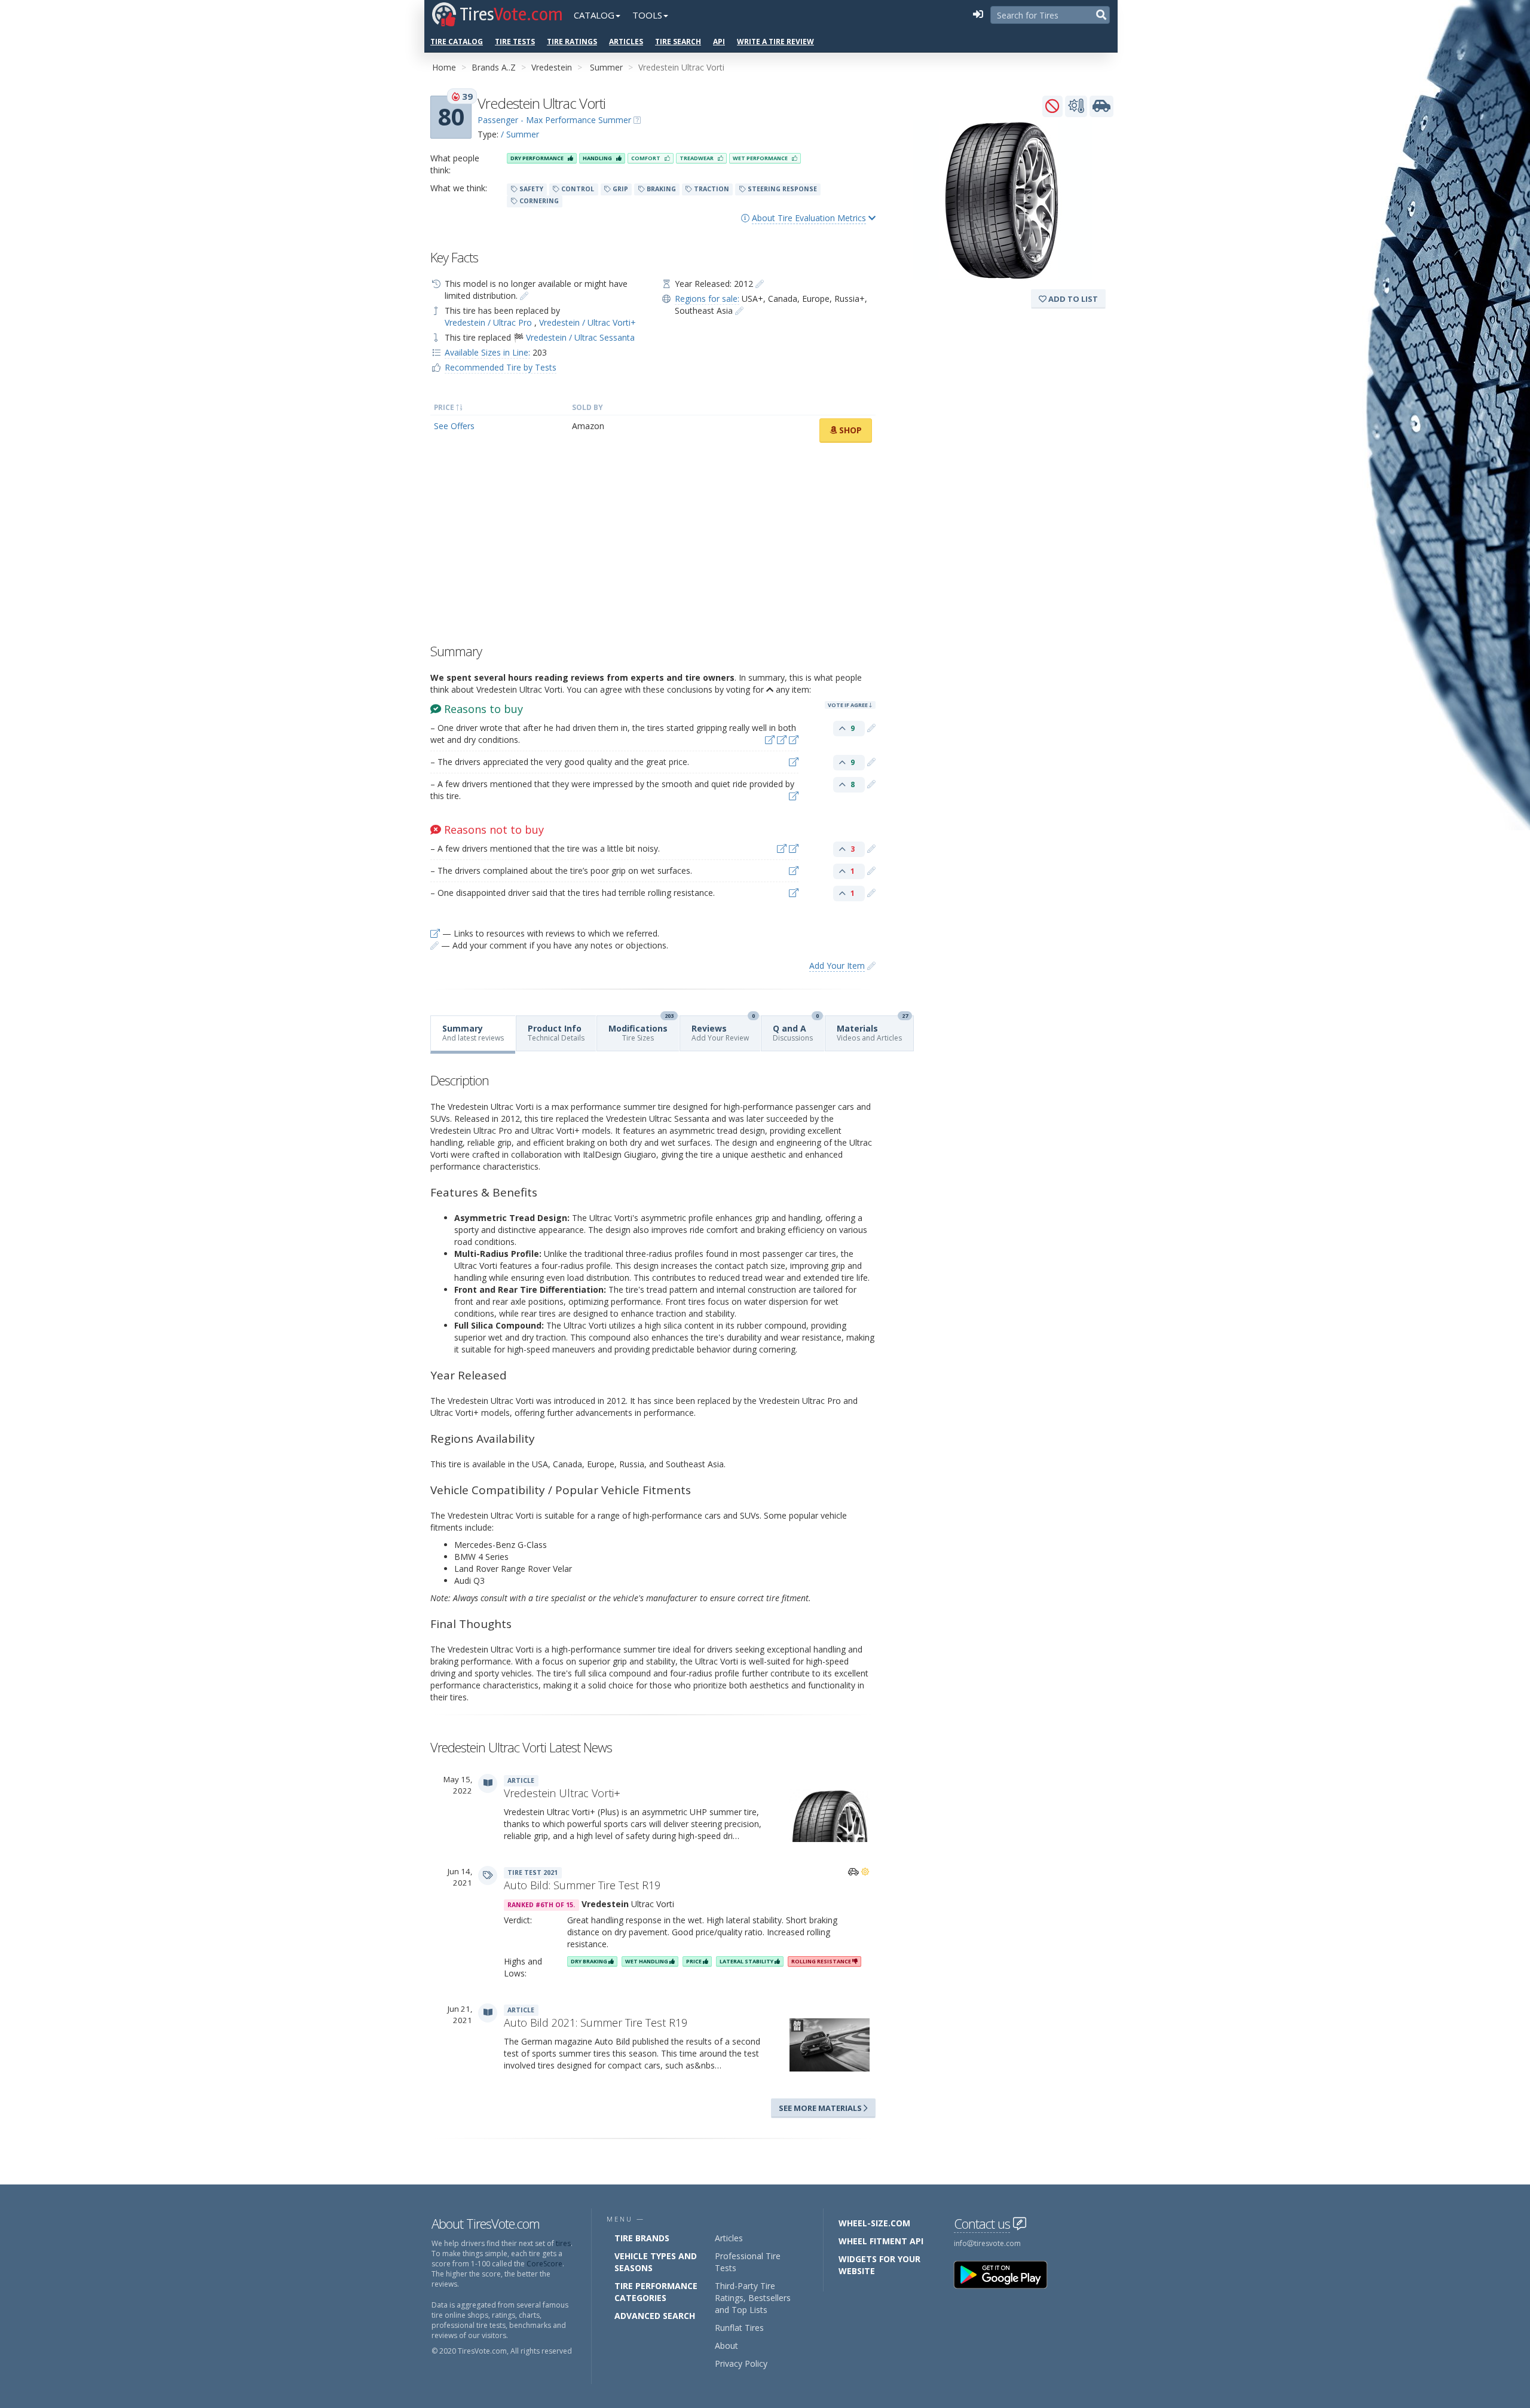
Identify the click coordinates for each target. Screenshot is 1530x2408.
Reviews (723, 1029)
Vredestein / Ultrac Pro (489, 322)
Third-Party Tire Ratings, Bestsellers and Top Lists (753, 2298)
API (719, 42)
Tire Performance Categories (656, 2292)
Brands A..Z (494, 67)
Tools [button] (647, 15)
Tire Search (678, 42)
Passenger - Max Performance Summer (554, 120)
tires (563, 2243)
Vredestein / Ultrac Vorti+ (587, 322)
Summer (606, 67)
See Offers (454, 426)
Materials (872, 1029)
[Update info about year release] (760, 284)
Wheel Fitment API (881, 2241)
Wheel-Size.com (874, 2223)
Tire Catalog (457, 42)
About (726, 2346)
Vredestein (552, 67)
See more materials (821, 2108)
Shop (849, 430)
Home (444, 67)
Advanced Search (655, 2316)
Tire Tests (515, 42)
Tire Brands (642, 2238)
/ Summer (520, 134)
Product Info (556, 1033)
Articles (626, 42)
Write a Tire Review (775, 42)
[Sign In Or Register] (978, 15)
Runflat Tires (739, 2328)
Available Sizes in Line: (487, 352)
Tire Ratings (572, 42)
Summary (473, 1033)
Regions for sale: (707, 299)
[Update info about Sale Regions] (739, 310)
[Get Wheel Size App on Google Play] (1008, 2274)
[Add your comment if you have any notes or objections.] (871, 728)
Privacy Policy (741, 2363)
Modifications (641, 1029)
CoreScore (544, 2264)
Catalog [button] (594, 15)
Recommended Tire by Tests (501, 367)
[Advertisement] (653, 546)
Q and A (796, 1029)
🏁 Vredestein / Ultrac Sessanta (574, 337)
